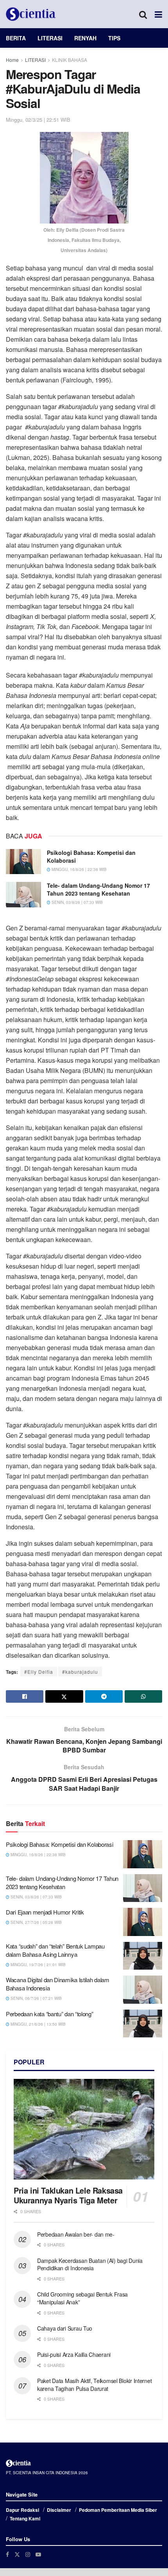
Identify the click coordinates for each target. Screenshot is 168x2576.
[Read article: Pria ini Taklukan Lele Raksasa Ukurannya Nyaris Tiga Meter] (84, 2129)
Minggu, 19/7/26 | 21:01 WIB (38, 1965)
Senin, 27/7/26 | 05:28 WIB (36, 1922)
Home (12, 60)
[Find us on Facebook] (7, 2554)
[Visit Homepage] (31, 14)
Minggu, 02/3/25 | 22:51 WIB (38, 120)
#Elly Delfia (39, 1672)
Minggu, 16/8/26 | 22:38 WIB (79, 869)
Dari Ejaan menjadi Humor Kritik (45, 1912)
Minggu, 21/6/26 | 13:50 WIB (38, 2024)
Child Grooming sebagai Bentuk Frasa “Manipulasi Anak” (82, 2298)
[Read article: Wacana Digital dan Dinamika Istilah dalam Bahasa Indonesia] (143, 1990)
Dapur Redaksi (22, 2510)
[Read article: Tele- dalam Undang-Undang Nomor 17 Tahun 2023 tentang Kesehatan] (23, 894)
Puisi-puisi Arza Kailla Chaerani (74, 2354)
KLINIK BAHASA (70, 60)
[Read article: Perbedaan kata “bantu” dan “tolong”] (143, 2024)
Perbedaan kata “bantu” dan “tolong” (50, 2014)
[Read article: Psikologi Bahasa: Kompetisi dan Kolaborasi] (23, 862)
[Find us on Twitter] (17, 2554)
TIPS (114, 38)
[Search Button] (143, 14)
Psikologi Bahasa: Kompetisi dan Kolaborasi (91, 856)
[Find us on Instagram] (28, 2554)
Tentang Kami (25, 2518)
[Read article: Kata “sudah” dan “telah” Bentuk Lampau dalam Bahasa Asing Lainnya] (143, 1956)
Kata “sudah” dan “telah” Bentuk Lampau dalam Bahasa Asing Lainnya (55, 1950)
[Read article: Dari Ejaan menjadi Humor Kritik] (143, 1922)
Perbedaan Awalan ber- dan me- (76, 2234)
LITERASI (50, 38)
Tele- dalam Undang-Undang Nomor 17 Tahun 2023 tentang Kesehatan (98, 889)
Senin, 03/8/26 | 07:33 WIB (77, 902)
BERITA (16, 38)
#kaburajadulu (80, 1672)
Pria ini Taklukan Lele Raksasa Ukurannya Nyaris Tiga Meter (68, 2195)
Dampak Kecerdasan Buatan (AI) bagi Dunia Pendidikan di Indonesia (90, 2264)
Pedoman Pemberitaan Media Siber (118, 2510)
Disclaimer (59, 2510)
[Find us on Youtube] (38, 2554)
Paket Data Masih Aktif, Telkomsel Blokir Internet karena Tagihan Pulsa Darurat (94, 2385)
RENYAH (85, 38)
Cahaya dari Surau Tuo (65, 2328)
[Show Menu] (158, 14)
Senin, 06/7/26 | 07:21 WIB (36, 1998)
